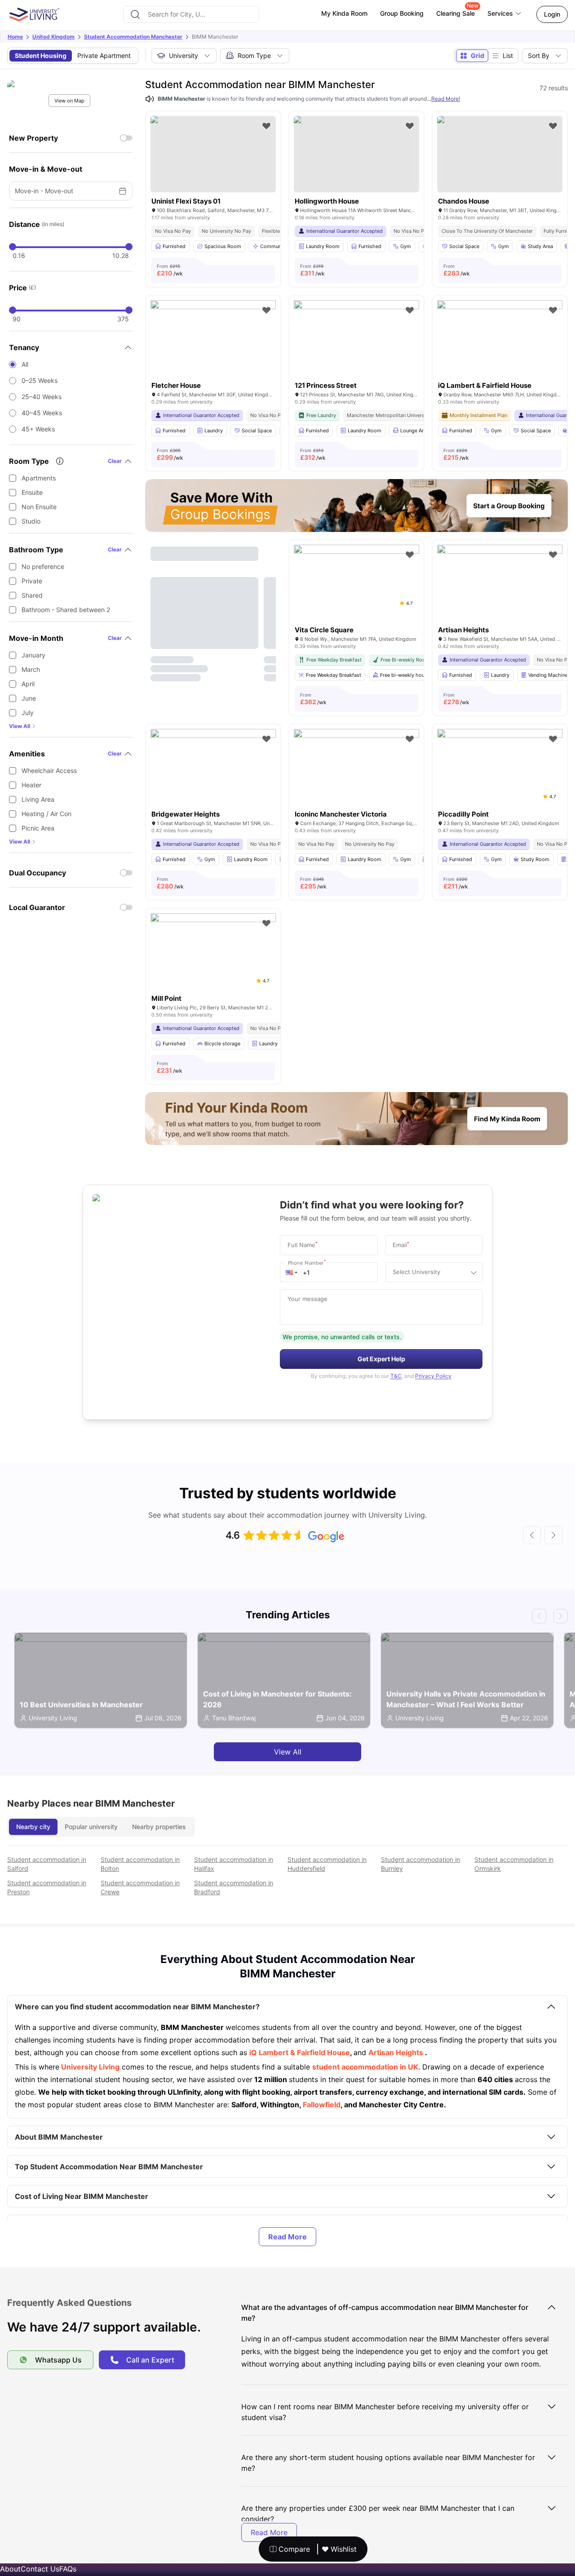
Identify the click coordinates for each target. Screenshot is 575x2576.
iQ (254, 2052)
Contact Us (40, 2569)
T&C (396, 1376)
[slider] (13, 247)
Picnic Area (38, 828)
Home (15, 37)
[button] (292, 1272)
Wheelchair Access (49, 771)
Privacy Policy (433, 1376)
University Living (89, 2067)
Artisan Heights (396, 2052)
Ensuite (32, 492)
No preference (43, 566)
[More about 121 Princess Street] (356, 342)
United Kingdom (53, 37)
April (28, 684)
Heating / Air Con (46, 814)
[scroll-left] (532, 1535)
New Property (33, 138)
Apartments (39, 478)
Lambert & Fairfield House (304, 2052)
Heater (31, 785)
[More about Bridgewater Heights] (213, 771)
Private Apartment (104, 56)
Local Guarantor (37, 907)
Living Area (38, 799)
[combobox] (191, 14)
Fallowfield (321, 2105)
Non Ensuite (39, 507)
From (170, 270)
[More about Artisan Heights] (500, 586)
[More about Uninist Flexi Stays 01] (213, 154)
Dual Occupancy (38, 873)
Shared (32, 595)
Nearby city (33, 1827)
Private (32, 581)
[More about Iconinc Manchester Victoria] (356, 771)
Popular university (91, 1827)
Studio (31, 521)
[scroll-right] (553, 1535)
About (10, 2569)
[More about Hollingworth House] (356, 154)
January (33, 655)
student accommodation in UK (365, 2067)
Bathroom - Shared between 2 (66, 610)
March (31, 669)
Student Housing (41, 56)
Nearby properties (159, 1827)
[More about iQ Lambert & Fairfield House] (500, 342)
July (28, 713)
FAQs (68, 2569)
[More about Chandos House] (500, 154)
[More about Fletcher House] (213, 342)
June (29, 698)
